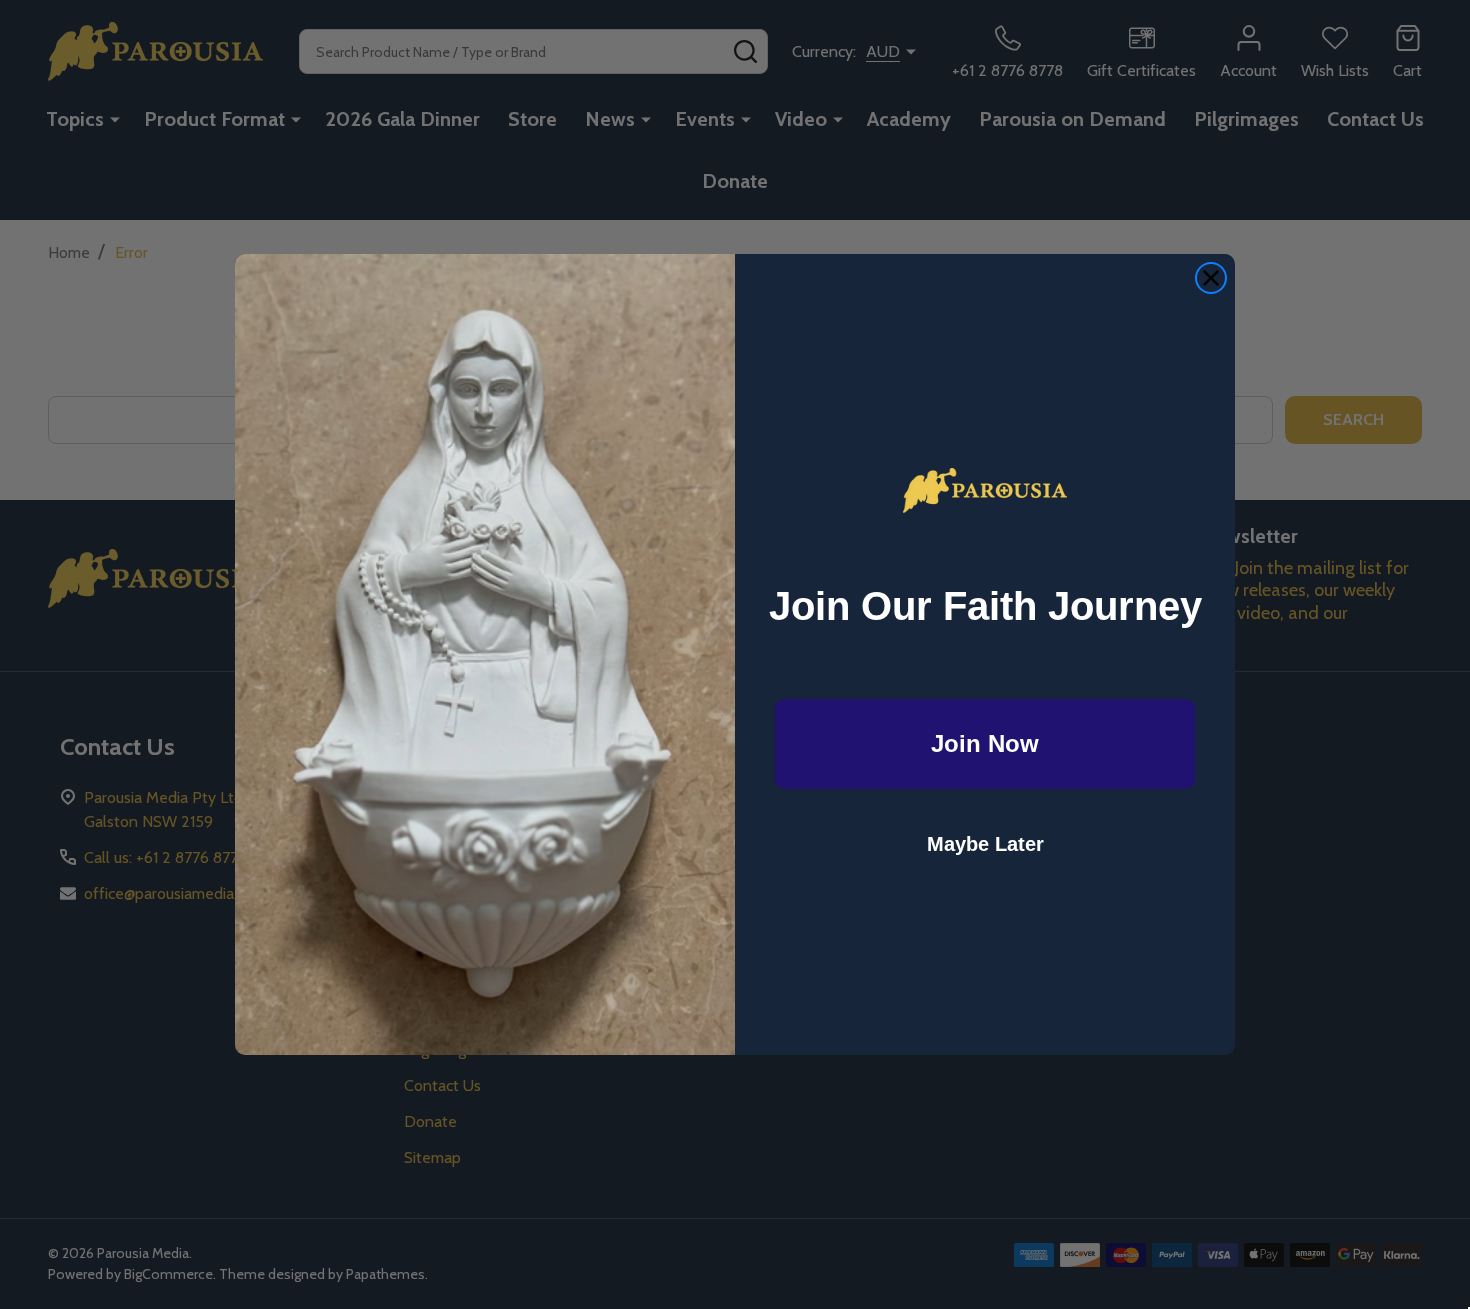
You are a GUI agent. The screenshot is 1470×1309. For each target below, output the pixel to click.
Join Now (985, 743)
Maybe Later (985, 844)
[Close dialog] (1211, 278)
